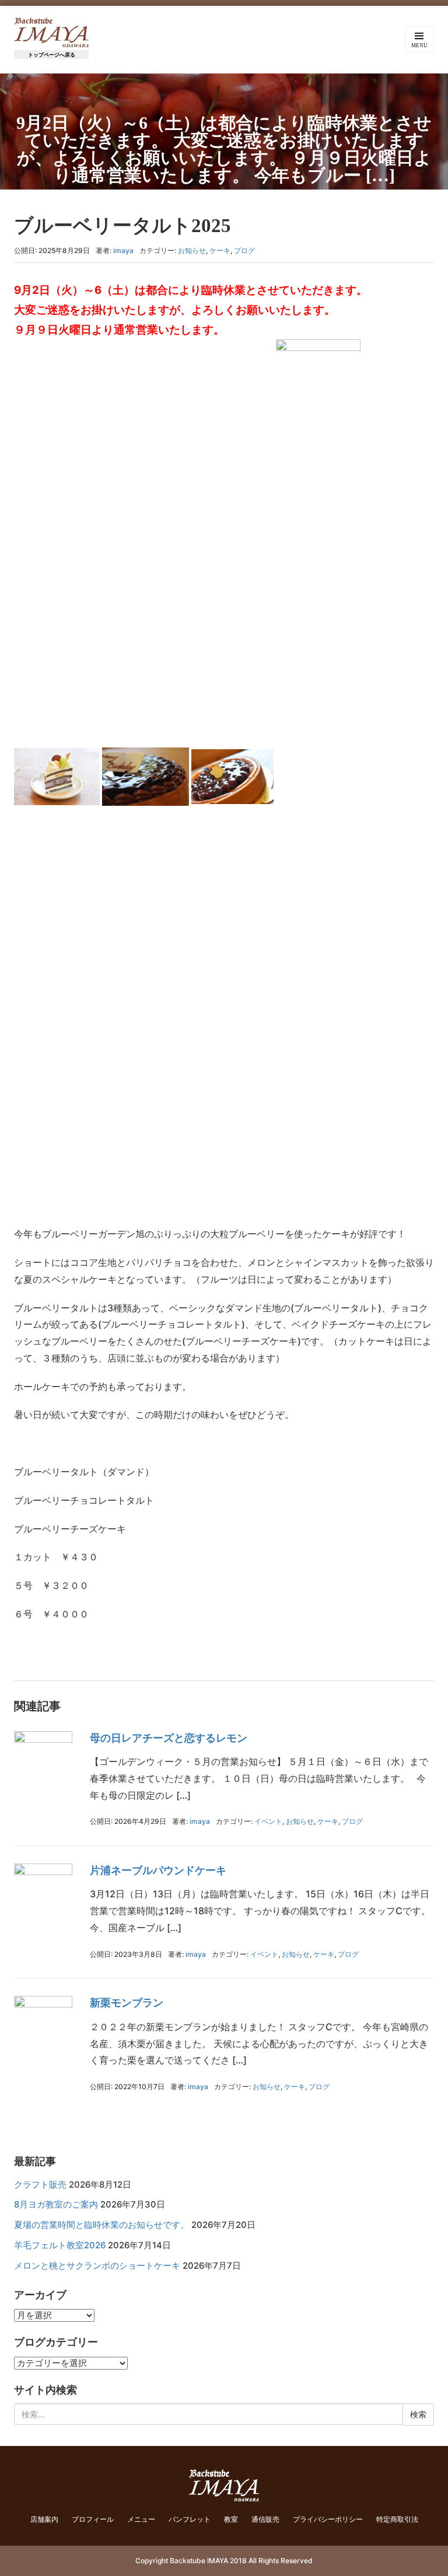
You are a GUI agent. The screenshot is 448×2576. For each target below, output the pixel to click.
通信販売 (265, 2519)
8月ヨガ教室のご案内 (56, 2205)
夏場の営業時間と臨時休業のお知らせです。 (101, 2225)
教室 (231, 2519)
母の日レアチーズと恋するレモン (169, 1738)
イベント (268, 1821)
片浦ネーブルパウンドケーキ (158, 1870)
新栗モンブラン (127, 2003)
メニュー (141, 2519)
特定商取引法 (397, 2519)
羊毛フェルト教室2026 (60, 2245)
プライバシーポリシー (328, 2519)
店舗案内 (44, 2519)
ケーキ (220, 250)
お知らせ (192, 250)
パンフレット (190, 2519)
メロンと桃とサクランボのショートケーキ (97, 2266)
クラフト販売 (40, 2185)
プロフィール (93, 2519)
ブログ (244, 250)
